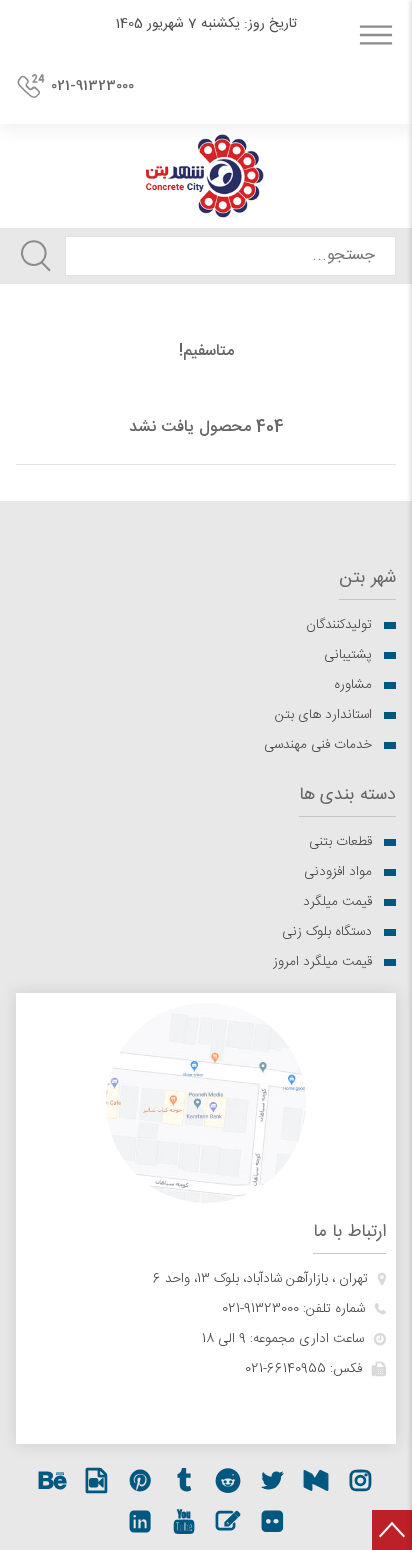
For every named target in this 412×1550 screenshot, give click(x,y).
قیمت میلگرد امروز (322, 962)
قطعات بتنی (340, 842)
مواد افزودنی (338, 872)
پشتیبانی (348, 655)
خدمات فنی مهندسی (318, 745)
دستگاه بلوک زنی (327, 932)
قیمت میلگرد (337, 902)
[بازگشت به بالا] (392, 1530)
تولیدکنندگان (339, 625)
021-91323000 (92, 86)
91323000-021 (260, 1309)
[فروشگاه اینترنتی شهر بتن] (206, 176)
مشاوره (353, 685)
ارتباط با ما (349, 1232)
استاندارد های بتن (323, 715)
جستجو (36, 256)
